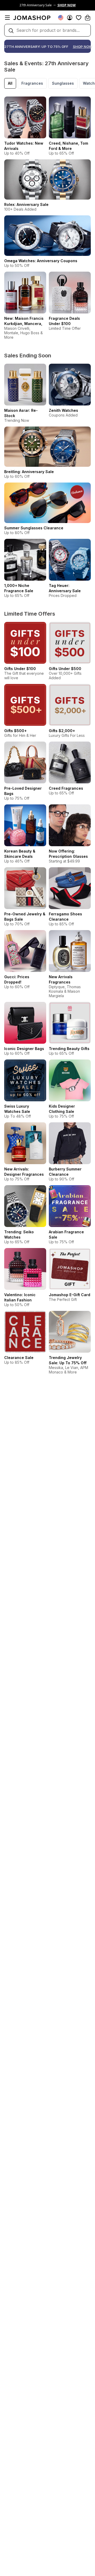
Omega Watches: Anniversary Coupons (41, 261)
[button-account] (70, 18)
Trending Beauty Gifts (69, 1049)
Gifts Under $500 (65, 669)
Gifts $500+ (15, 731)
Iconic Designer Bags (24, 1049)
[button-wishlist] (79, 18)
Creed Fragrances (66, 788)
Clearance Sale (19, 1358)
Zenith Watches (63, 410)
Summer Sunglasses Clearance (34, 528)
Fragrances (32, 83)
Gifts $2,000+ (62, 731)
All (10, 83)
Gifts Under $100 (20, 669)
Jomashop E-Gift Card (70, 1295)
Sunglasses (63, 83)
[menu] (7, 18)
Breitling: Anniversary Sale (29, 472)
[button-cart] (88, 18)
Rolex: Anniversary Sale (26, 204)
